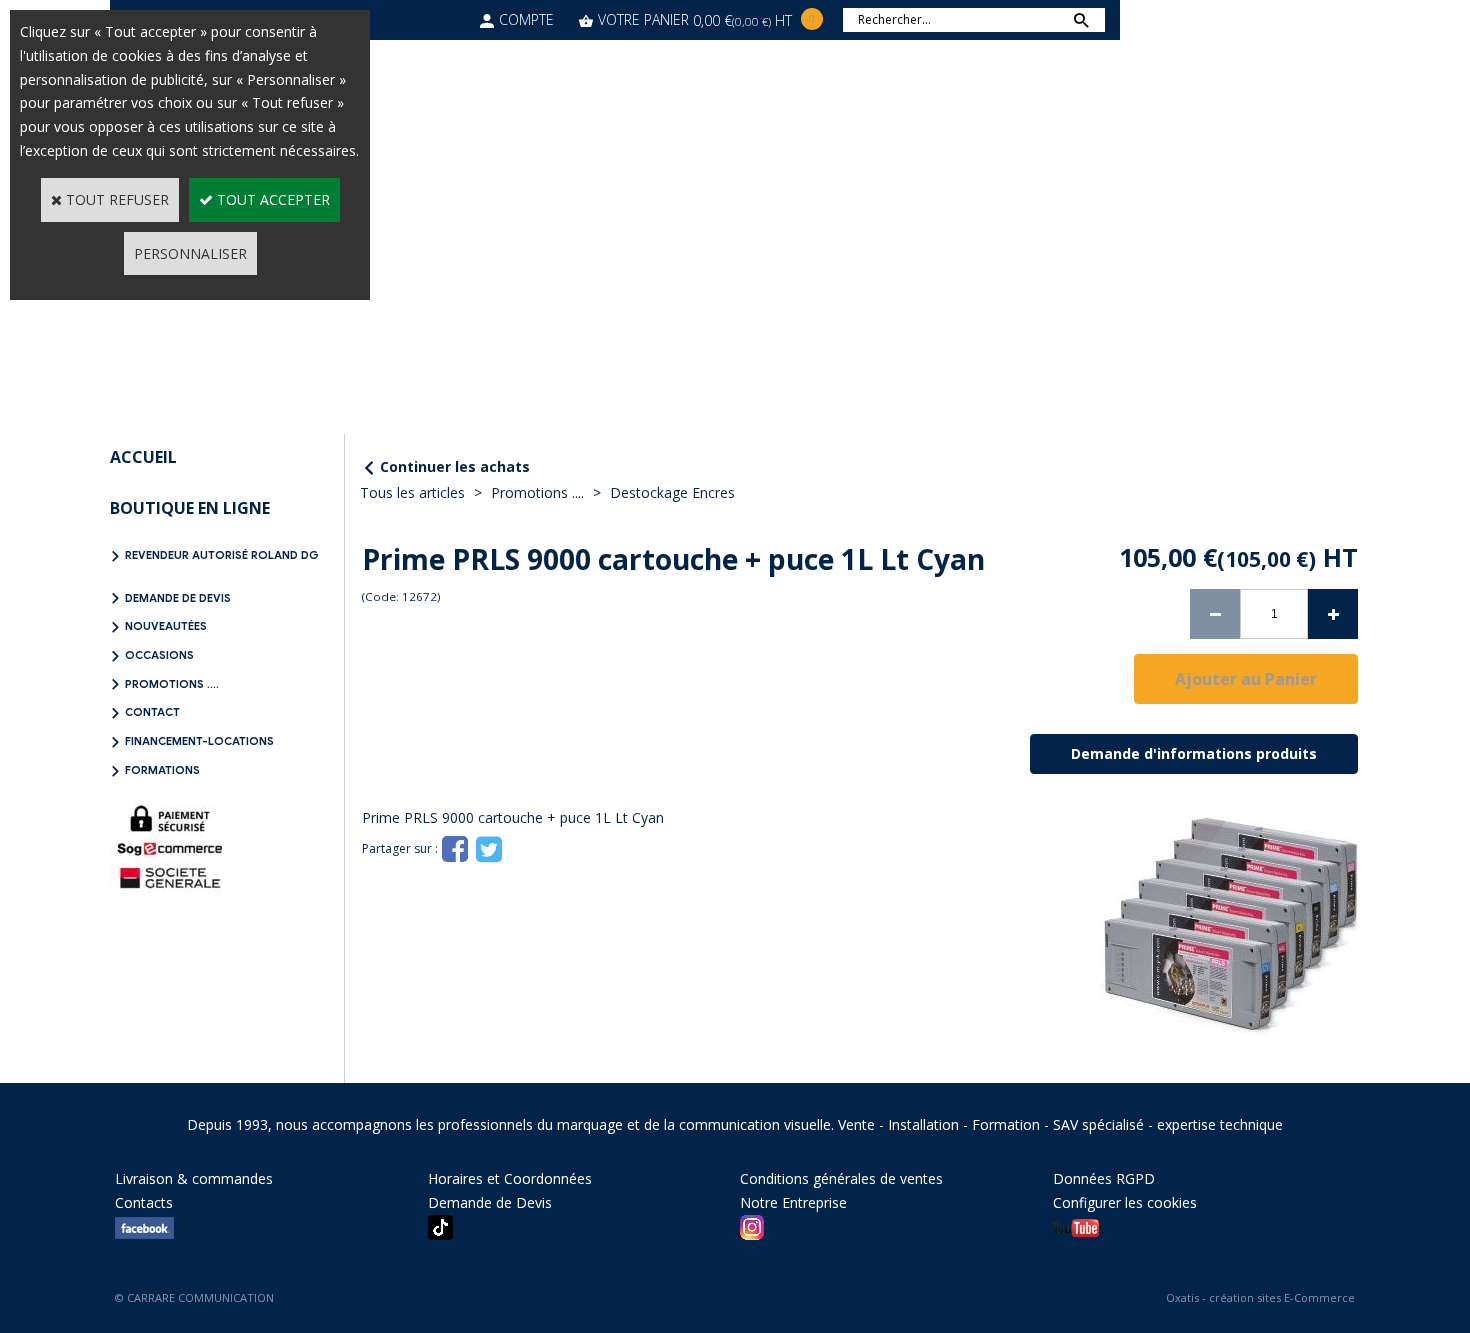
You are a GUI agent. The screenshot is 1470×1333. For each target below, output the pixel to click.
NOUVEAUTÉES (166, 626)
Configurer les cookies (1125, 1202)
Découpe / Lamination (601, 51)
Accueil (143, 457)
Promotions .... (172, 684)
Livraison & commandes (194, 1178)
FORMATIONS (162, 770)
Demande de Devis (178, 598)
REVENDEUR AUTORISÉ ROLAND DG (222, 555)
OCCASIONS (159, 655)
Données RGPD (1104, 1178)
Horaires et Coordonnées (510, 1178)
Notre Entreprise (793, 1202)
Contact (152, 712)
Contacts (144, 1202)
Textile (749, 51)
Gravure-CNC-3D (873, 51)
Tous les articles (412, 492)
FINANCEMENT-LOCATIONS (199, 741)
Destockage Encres (672, 492)
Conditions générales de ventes (841, 1178)
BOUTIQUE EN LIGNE (190, 508)
